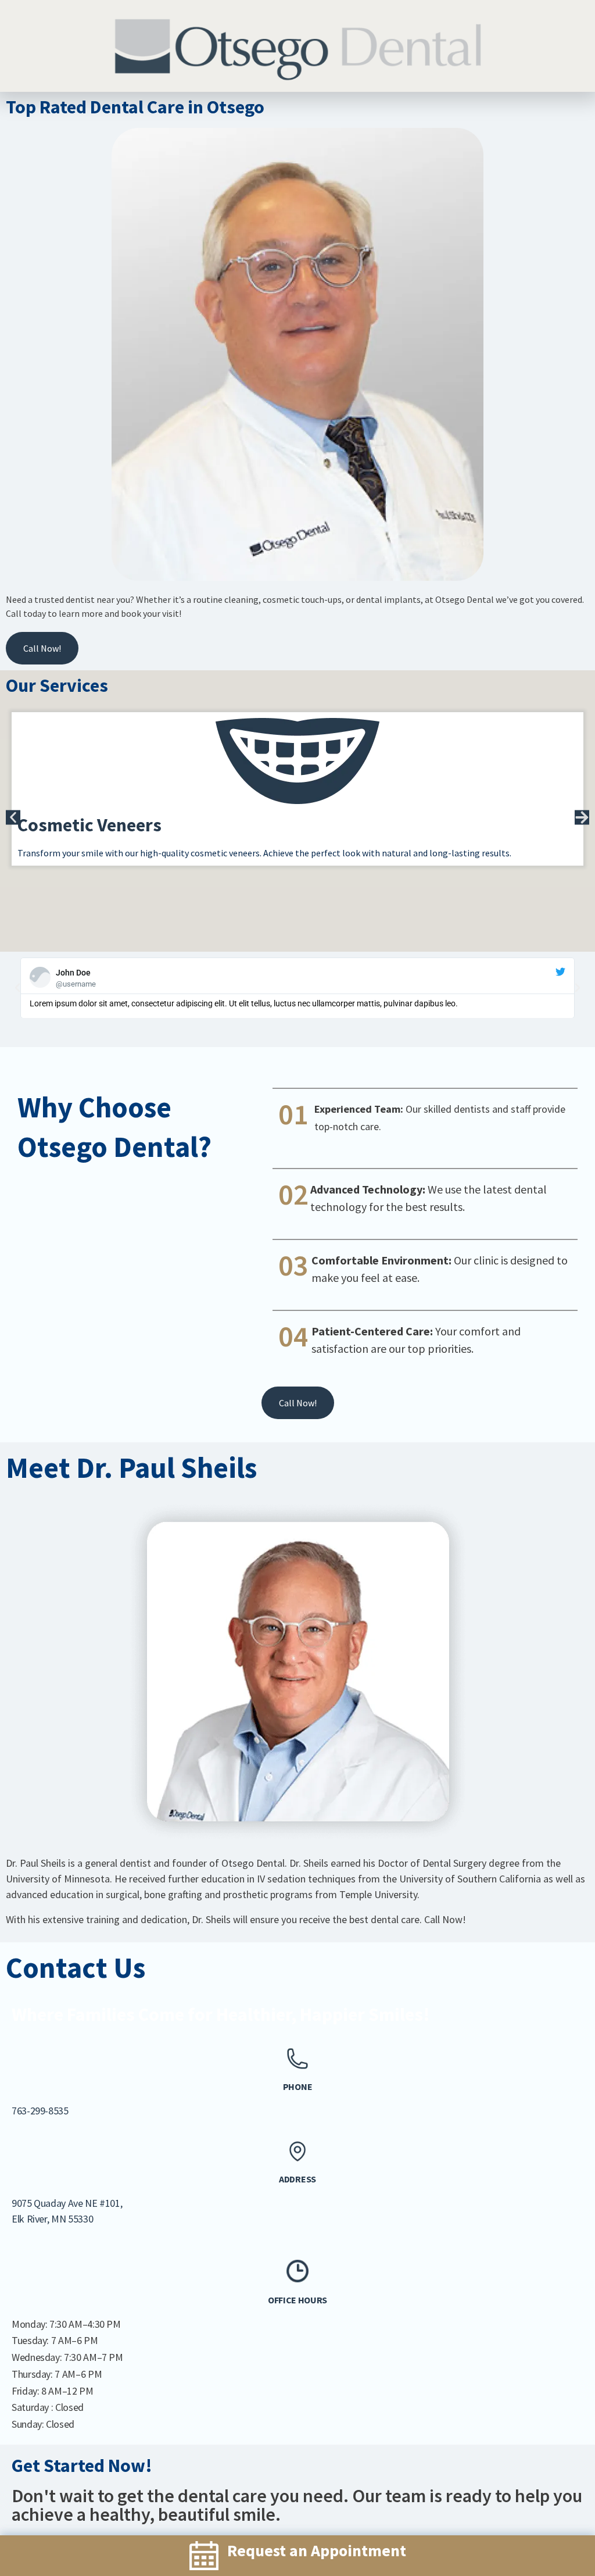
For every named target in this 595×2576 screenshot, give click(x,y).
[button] (13, 817)
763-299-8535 (40, 2111)
